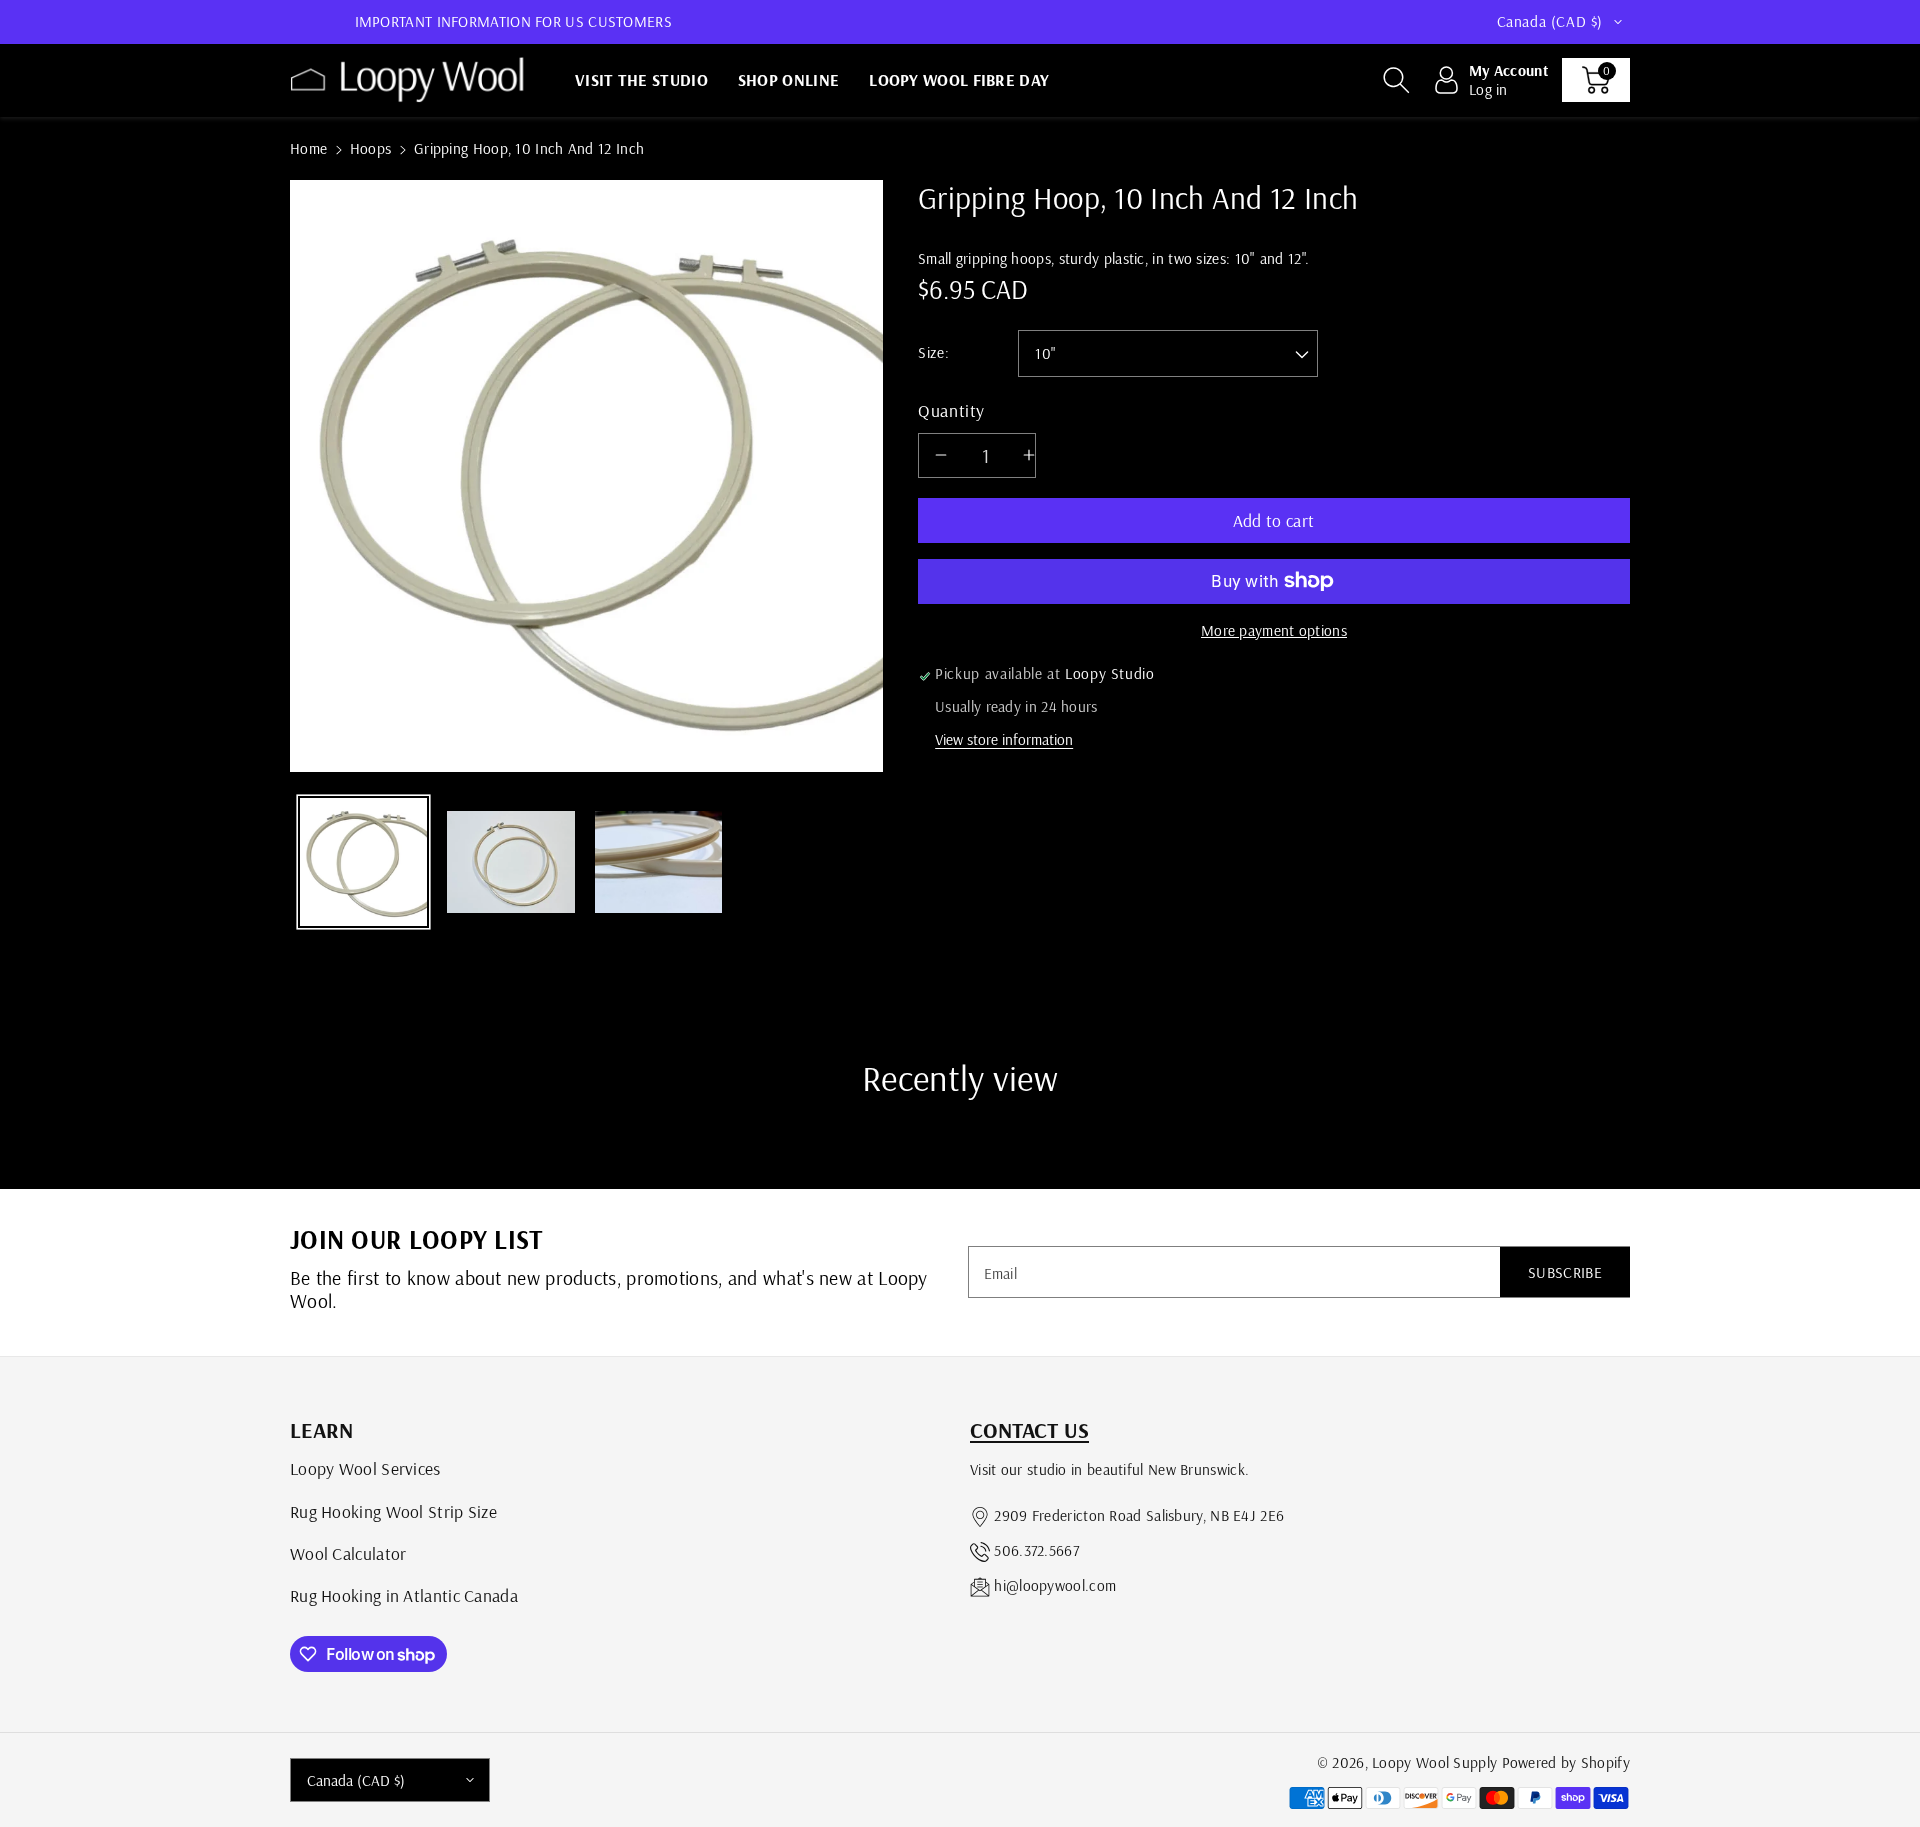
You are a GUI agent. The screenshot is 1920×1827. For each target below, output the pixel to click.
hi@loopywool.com (1055, 1585)
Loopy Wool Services (365, 1468)
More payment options (1274, 630)
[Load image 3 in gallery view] (658, 861)
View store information (1004, 739)
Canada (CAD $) (356, 1780)
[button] (1396, 80)
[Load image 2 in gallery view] (510, 861)
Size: (933, 352)
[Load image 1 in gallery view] (363, 861)
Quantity (951, 410)
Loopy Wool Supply (1434, 1762)
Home (308, 148)
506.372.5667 (1036, 1550)
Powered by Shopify (1566, 1762)
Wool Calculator (348, 1553)
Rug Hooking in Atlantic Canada (404, 1595)
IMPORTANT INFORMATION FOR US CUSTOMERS (513, 21)
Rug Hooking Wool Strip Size (393, 1511)
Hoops (371, 148)
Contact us (1029, 1430)
